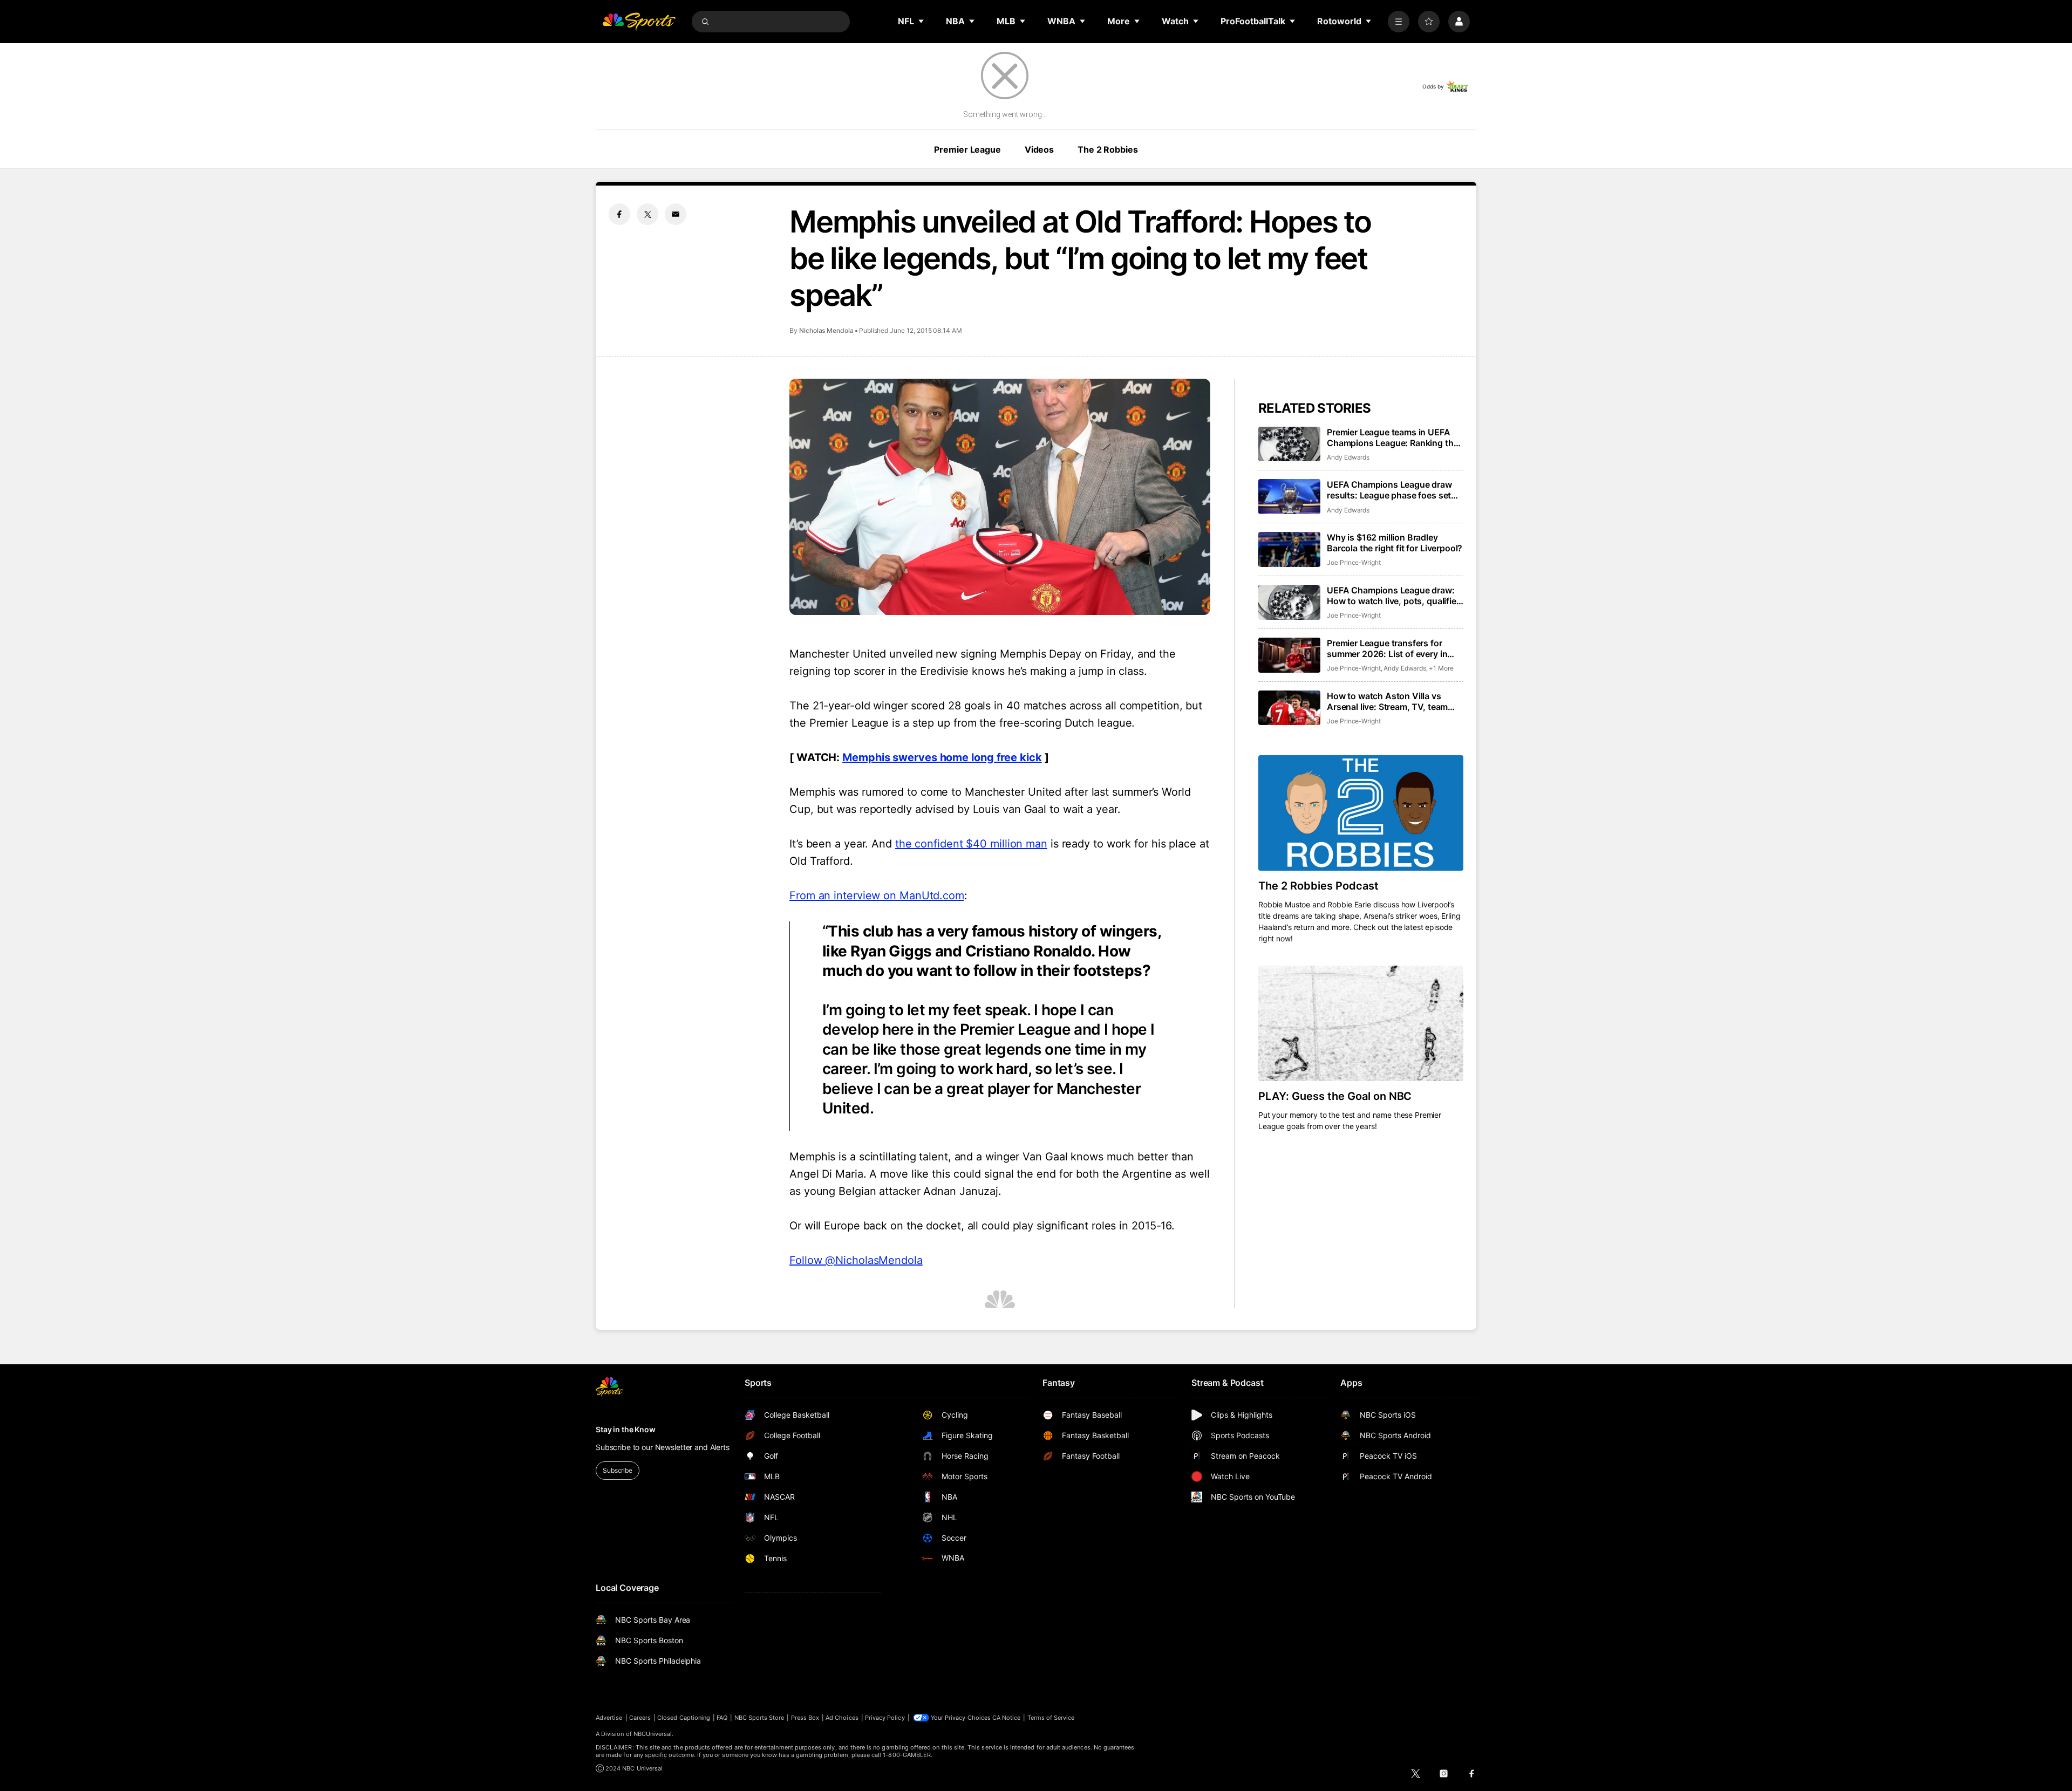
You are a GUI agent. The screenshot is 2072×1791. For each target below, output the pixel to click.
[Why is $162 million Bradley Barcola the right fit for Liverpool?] (1289, 549)
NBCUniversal (653, 1734)
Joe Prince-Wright (1354, 562)
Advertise (609, 1718)
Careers (640, 1718)
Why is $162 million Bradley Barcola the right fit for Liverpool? (1395, 543)
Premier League (967, 149)
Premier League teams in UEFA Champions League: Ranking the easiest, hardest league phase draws (1392, 438)
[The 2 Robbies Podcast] (1361, 813)
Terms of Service (1051, 1718)
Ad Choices (842, 1718)
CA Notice (1007, 1718)
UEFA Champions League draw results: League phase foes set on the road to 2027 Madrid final (1392, 490)
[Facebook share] (619, 214)
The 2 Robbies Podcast (1318, 886)
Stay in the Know (626, 1429)
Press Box (805, 1718)
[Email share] (676, 214)
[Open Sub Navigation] (922, 21)
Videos (1039, 149)
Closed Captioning (684, 1718)
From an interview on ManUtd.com (877, 895)
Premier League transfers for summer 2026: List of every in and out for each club (1387, 648)
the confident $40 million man (971, 844)
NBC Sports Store (759, 1718)
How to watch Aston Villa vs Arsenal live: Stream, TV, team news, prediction (1387, 701)
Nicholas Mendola (826, 330)
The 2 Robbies (1107, 149)
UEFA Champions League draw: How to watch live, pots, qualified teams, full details (1394, 596)
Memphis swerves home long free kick (942, 757)
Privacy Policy (885, 1718)
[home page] (639, 22)
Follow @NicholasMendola (856, 1260)
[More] (1399, 22)
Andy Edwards (1348, 457)
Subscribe (618, 1470)
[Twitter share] (647, 214)
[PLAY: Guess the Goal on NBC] (1361, 1023)
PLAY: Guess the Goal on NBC (1335, 1096)
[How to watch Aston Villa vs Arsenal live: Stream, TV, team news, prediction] (1289, 708)
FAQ (722, 1718)
